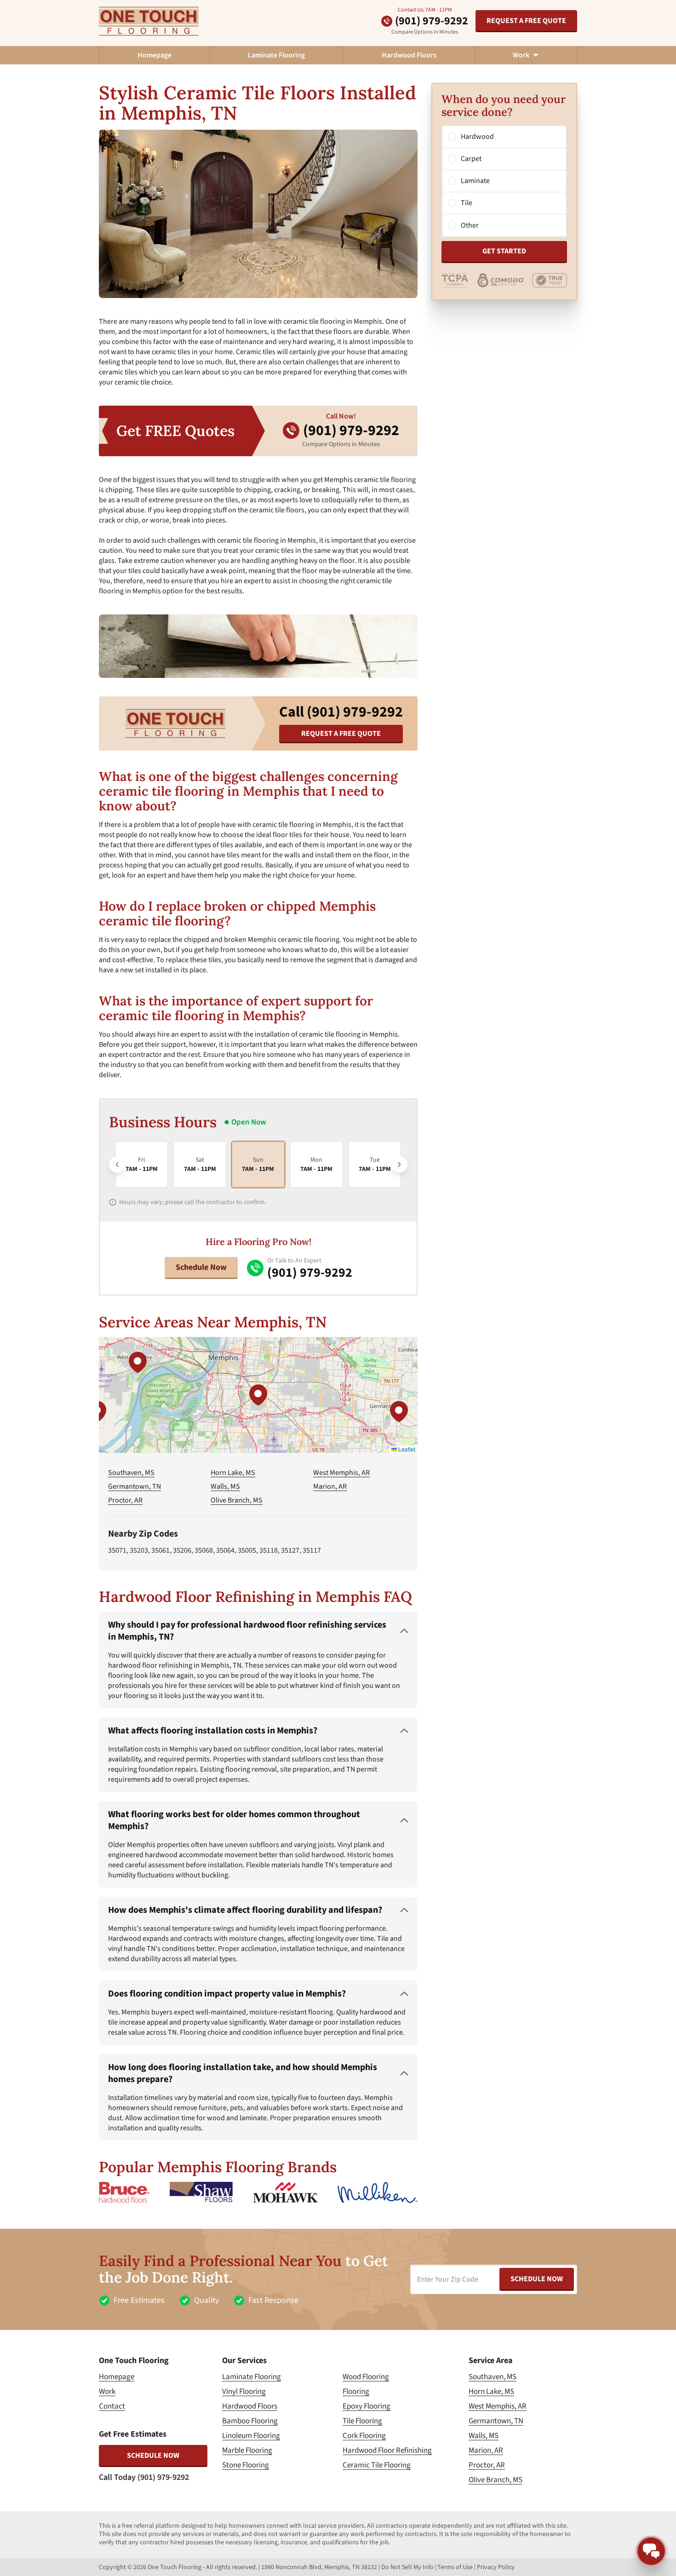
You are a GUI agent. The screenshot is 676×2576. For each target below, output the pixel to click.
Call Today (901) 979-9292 (144, 2477)
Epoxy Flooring (367, 2406)
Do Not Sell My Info (407, 2567)
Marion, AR (330, 1486)
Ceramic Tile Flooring (377, 2465)
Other (470, 225)
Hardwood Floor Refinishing (387, 2450)
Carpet (471, 159)
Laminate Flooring (276, 55)
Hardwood (477, 137)
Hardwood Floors (409, 55)
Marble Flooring (247, 2450)
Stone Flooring (246, 2465)
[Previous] (117, 1165)
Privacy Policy (496, 2567)
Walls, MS (225, 1486)
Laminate (475, 181)
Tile (467, 203)
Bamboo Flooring (250, 2421)
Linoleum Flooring (251, 2436)
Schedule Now (201, 1267)
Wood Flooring (366, 2377)
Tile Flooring (362, 2421)
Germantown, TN (135, 1486)
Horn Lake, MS (233, 1473)
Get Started (504, 252)
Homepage (155, 55)
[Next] (399, 1165)
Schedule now (153, 2456)
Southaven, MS (131, 1473)
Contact (112, 2406)
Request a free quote (526, 21)
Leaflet (406, 1449)
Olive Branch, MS (237, 1500)
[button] (258, 1395)
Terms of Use (455, 2567)
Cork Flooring (364, 2436)
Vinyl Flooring (244, 2392)
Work (107, 2392)
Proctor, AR (125, 1500)
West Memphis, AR (341, 1473)
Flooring (356, 2392)
